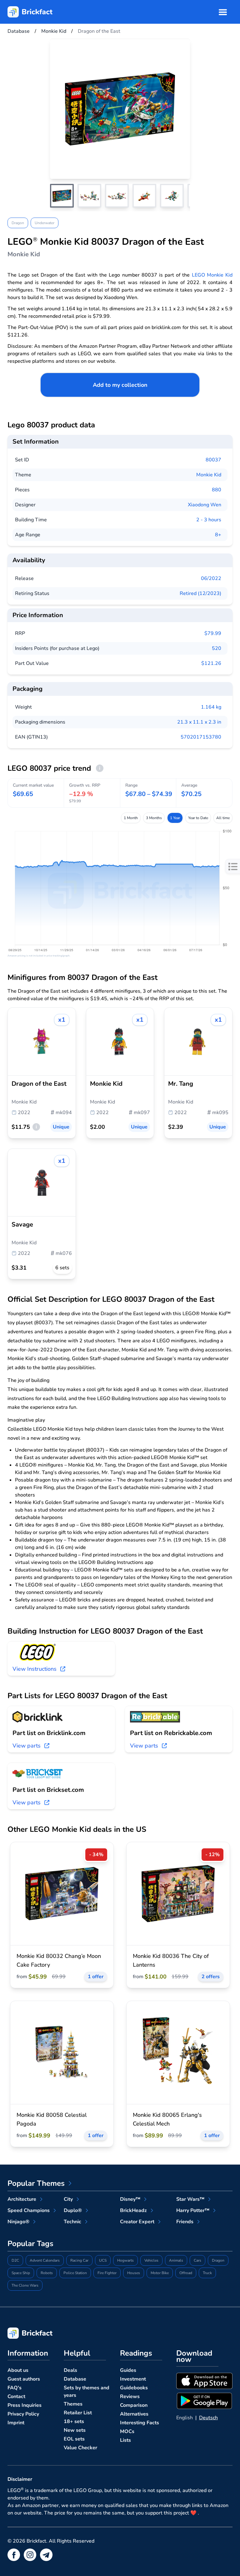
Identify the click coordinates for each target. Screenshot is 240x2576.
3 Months (154, 818)
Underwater (45, 223)
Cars (197, 2260)
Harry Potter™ (193, 2210)
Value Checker (80, 2448)
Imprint (16, 2423)
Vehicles (151, 2260)
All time (223, 818)
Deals (70, 2370)
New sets (75, 2430)
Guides (128, 2370)
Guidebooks (134, 2388)
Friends (185, 2222)
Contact (16, 2397)
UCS (103, 2260)
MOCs (127, 2431)
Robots (47, 2273)
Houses (134, 2273)
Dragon (18, 223)
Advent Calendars (45, 2260)
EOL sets (74, 2439)
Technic (72, 2222)
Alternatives (134, 2414)
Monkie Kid (209, 475)
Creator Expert (137, 2222)
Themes (73, 2404)
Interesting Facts (140, 2423)
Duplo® (73, 2210)
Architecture (22, 2199)
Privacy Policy (23, 2414)
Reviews (130, 2397)
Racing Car (79, 2260)
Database (75, 2379)
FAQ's (15, 2388)
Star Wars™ (190, 2199)
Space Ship (21, 2273)
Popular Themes (36, 2183)
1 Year (175, 818)
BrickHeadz (133, 2210)
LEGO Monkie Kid (212, 275)
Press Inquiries (25, 2405)
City (68, 2199)
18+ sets (74, 2421)
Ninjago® (18, 2222)
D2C (15, 2260)
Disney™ (130, 2199)
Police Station (75, 2273)
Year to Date (198, 818)
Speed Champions (29, 2210)
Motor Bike (160, 2273)
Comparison (134, 2405)
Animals (176, 2260)
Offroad (186, 2273)
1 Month (131, 818)
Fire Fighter (107, 2273)
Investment (133, 2379)
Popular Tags (30, 2244)
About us (18, 2370)
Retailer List (78, 2413)
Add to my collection (120, 385)
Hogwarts (125, 2260)
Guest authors (24, 2379)
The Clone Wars (25, 2285)
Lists (125, 2440)
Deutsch (208, 2418)
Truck (207, 2273)
